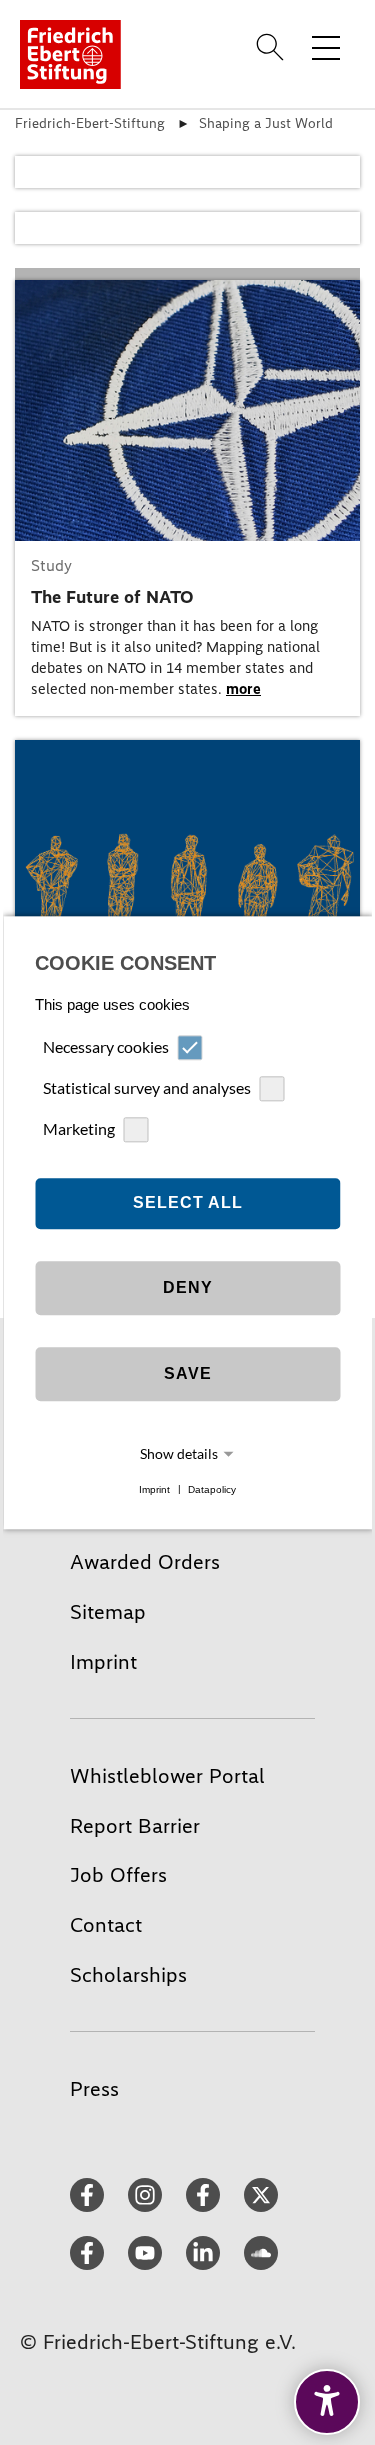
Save (188, 1374)
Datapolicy (212, 1489)
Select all (188, 1203)
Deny (188, 1288)
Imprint (154, 1489)
